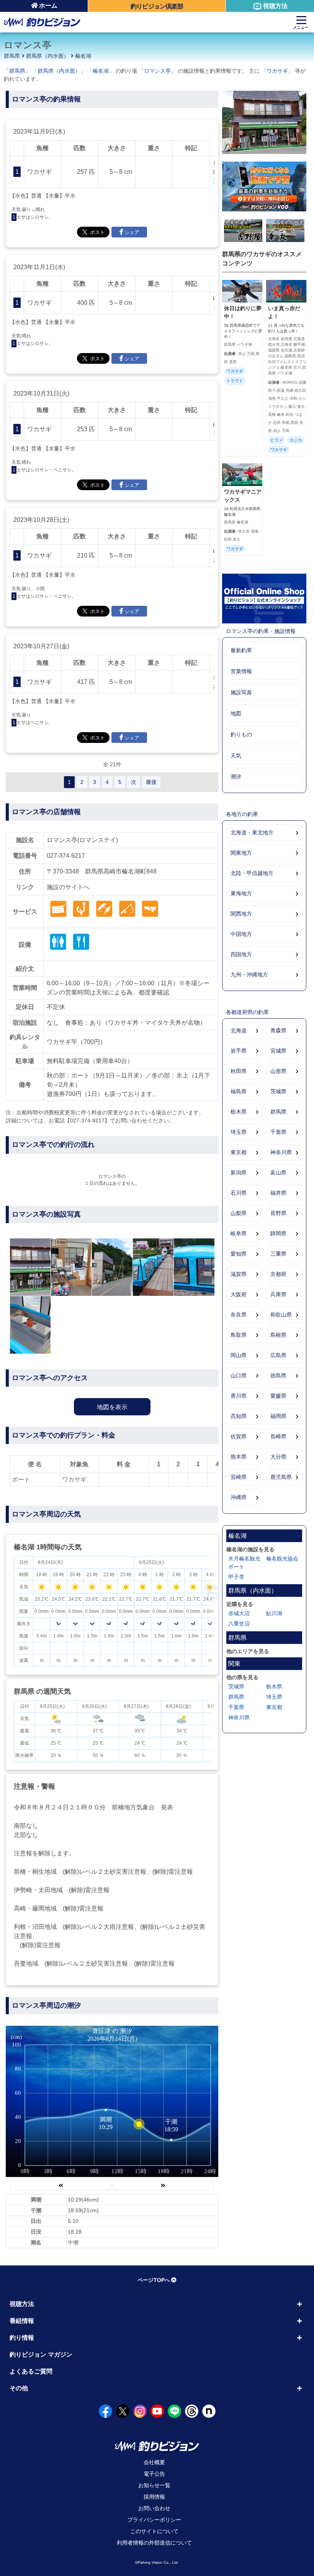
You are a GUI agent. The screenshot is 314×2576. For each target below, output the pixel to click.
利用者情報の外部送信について (154, 2543)
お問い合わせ (154, 2508)
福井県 (278, 1193)
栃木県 (239, 1112)
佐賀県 (239, 1436)
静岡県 (278, 1233)
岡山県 (239, 1355)
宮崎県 (239, 1477)
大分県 (278, 1457)
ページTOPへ (154, 2280)
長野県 (278, 1213)
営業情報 (241, 671)
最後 (151, 782)
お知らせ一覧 (154, 2485)
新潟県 (239, 1173)
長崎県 (278, 1436)
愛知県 (239, 1254)
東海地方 (241, 893)
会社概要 (154, 2462)
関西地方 (241, 914)
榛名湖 (83, 56)
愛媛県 (278, 1396)
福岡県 (278, 1416)
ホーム (48, 6)
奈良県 (239, 1315)
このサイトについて (154, 2531)
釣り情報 (22, 2338)
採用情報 (154, 2497)
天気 (236, 756)
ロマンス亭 (157, 71)
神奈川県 (281, 1152)
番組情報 (22, 2321)
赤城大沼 (239, 1613)
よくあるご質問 (31, 2371)
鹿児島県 (281, 1477)
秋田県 (239, 1071)
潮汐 (236, 777)
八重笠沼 (239, 1624)
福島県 (239, 1091)
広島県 (278, 1355)
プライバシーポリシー (154, 2520)
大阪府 (239, 1294)
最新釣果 (241, 650)
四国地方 (241, 954)
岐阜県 (239, 1233)
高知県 (239, 1416)
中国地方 (241, 934)
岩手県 (239, 1051)
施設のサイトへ (68, 887)
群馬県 (12, 56)
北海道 (239, 1030)
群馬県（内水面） (47, 56)
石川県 (239, 1193)
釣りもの (241, 734)
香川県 (239, 1396)
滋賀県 (239, 1274)
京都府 (278, 1274)
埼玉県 (239, 1132)
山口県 (239, 1376)
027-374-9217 (66, 856)
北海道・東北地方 (252, 832)
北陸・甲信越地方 (252, 873)
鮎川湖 (274, 1613)
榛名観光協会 (282, 1559)
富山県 (278, 1173)
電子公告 (154, 2474)
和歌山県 (281, 1315)
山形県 (278, 1071)
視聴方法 (275, 6)
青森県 (278, 1030)
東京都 (239, 1152)
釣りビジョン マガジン (41, 2354)
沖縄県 (239, 1497)
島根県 (278, 1335)
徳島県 (278, 1376)
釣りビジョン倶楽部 (157, 6)
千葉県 (278, 1132)
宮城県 (278, 1051)
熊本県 (239, 1457)
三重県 (278, 1254)
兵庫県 (278, 1294)
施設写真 (241, 692)
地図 (236, 713)
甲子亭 (236, 1577)
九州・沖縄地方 (249, 975)
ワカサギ (277, 71)
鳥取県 (239, 1335)
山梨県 (239, 1213)
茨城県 (278, 1091)
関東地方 (241, 853)
